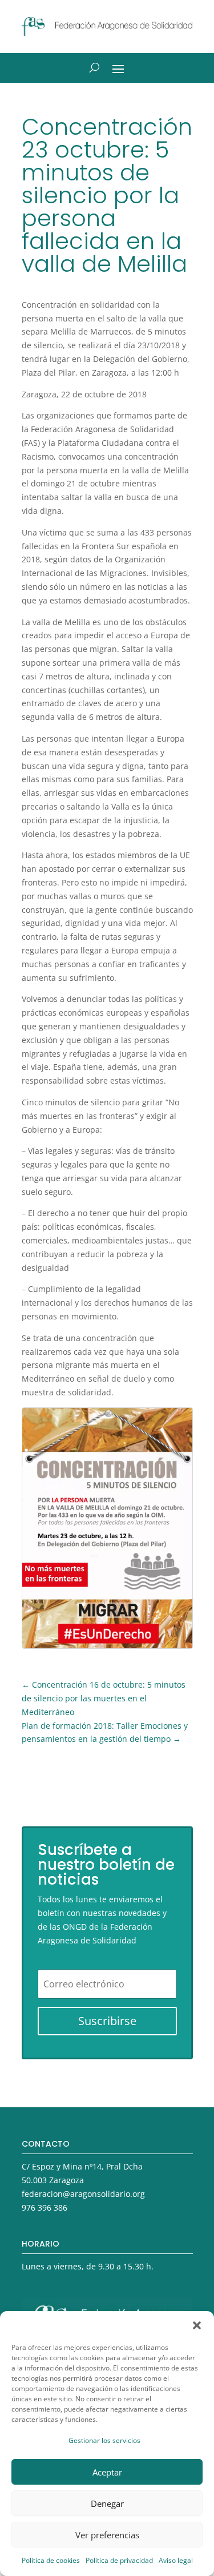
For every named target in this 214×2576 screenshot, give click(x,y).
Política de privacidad (119, 2560)
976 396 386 (45, 2207)
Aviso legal (176, 2560)
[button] (197, 2325)
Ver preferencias (107, 2535)
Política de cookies (51, 2560)
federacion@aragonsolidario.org (83, 2194)
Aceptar (107, 2472)
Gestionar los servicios (104, 2440)
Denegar (107, 2503)
